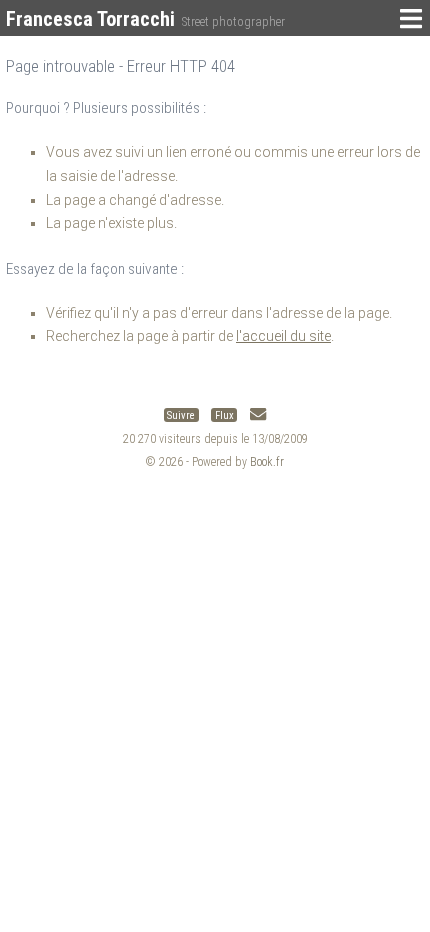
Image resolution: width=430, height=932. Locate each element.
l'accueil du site (283, 336)
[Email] (258, 414)
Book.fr (267, 462)
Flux (224, 414)
